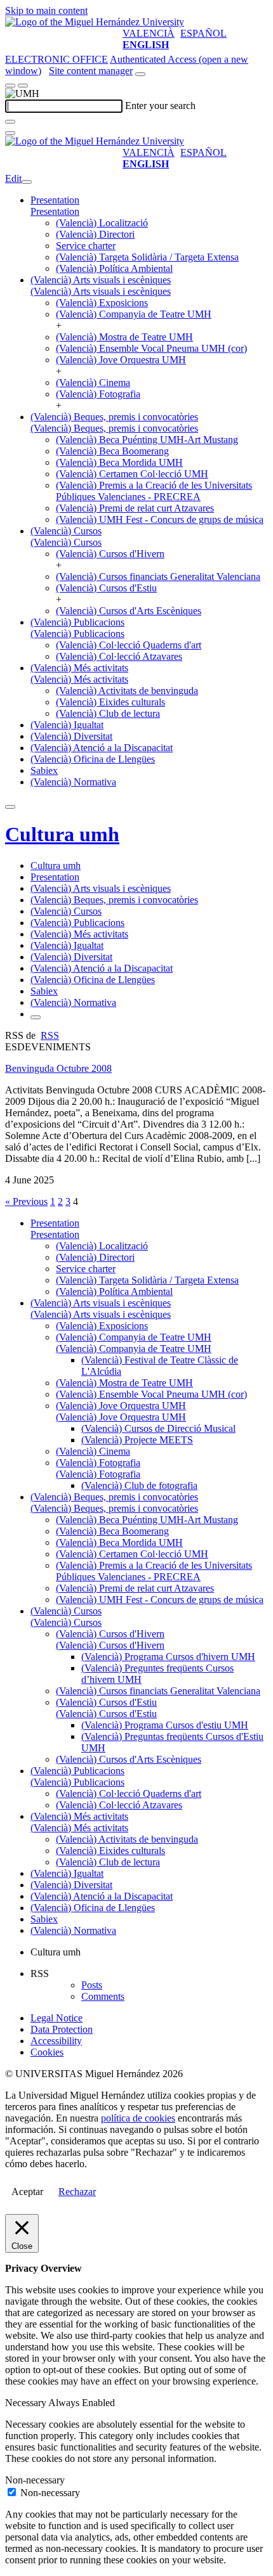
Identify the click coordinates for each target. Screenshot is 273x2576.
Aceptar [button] (27, 2192)
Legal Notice (57, 2018)
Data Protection (62, 2029)
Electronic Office (57, 59)
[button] (55, 211)
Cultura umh (62, 834)
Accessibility (56, 2041)
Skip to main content (46, 10)
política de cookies (138, 2118)
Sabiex (44, 770)
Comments (103, 1996)
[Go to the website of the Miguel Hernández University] (95, 22)
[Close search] (10, 133)
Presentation (55, 200)
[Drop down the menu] (23, 86)
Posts (92, 1985)
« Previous (26, 1201)
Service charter (86, 246)
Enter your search (160, 106)
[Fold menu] (27, 182)
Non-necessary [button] (35, 2480)
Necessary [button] (27, 2403)
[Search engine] (140, 74)
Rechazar (77, 2192)
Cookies (47, 2052)
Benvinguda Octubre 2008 (58, 1068)
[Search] (10, 122)
